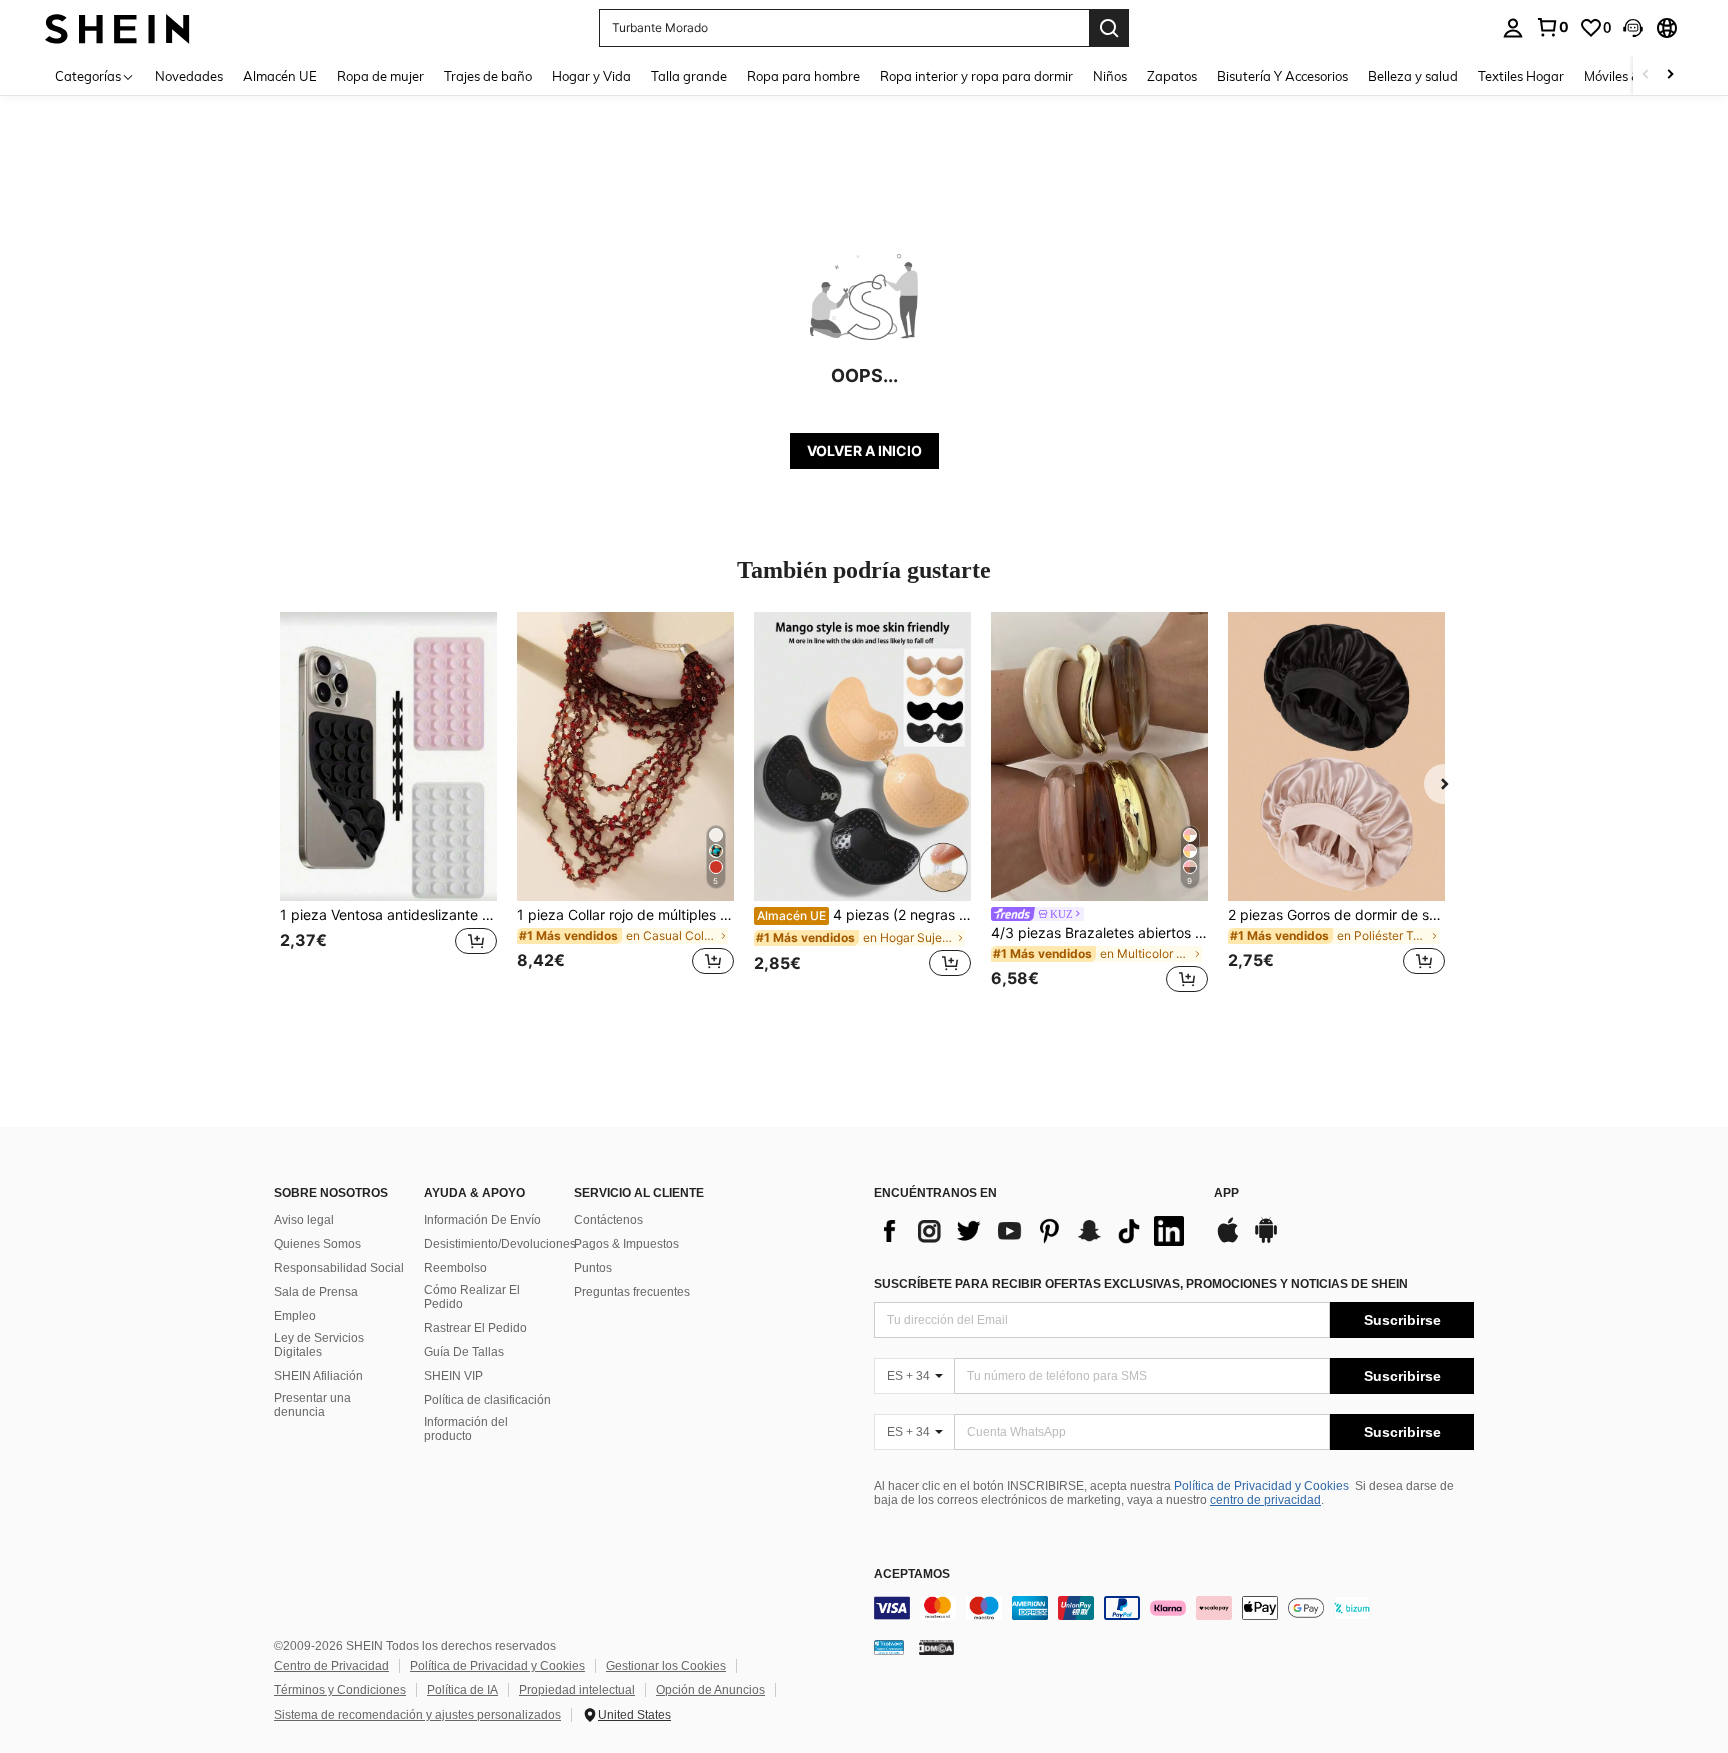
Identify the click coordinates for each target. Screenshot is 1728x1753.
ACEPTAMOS (912, 1574)
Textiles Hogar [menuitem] (1521, 76)
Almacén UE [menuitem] (280, 76)
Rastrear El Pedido (475, 1328)
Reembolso (455, 1268)
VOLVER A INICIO (864, 450)
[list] (1034, 1231)
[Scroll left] (1646, 75)
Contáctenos (608, 1220)
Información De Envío (482, 1220)
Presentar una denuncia (312, 1405)
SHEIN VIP (453, 1376)
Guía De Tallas (464, 1352)
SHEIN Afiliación (318, 1376)
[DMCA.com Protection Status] (936, 1647)
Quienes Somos (317, 1244)
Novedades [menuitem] (189, 76)
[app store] (1228, 1240)
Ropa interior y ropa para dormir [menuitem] (976, 76)
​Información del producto (466, 1429)
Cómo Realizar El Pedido (472, 1297)
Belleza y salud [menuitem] (1413, 76)
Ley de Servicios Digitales (319, 1345)
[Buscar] (1109, 28)
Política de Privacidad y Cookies (1261, 1486)
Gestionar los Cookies (666, 1666)
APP (1226, 1193)
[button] (1633, 28)
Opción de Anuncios (710, 1690)
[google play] (1266, 1240)
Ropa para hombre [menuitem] (803, 76)
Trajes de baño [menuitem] (488, 76)
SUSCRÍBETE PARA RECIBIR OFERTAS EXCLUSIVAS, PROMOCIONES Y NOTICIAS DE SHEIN (1141, 1284)
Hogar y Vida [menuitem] (591, 76)
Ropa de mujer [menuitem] (380, 76)
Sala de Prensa (316, 1292)
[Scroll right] (1670, 75)
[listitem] (388, 805)
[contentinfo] (1174, 1608)
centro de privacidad (1265, 1500)
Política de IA (462, 1690)
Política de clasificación (487, 1400)
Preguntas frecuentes (632, 1292)
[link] (1552, 27)
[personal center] (1513, 28)
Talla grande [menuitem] (689, 76)
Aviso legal (304, 1220)
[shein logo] (117, 27)
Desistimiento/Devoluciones (500, 1244)
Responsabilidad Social (339, 1268)
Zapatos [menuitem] (1172, 76)
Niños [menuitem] (1110, 76)
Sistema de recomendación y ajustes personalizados (417, 1715)
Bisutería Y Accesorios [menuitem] (1282, 76)
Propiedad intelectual (577, 1690)
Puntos (593, 1268)
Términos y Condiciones (340, 1690)
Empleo (295, 1316)
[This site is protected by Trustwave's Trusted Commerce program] (889, 1647)
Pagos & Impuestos (626, 1244)
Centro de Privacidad (331, 1666)
